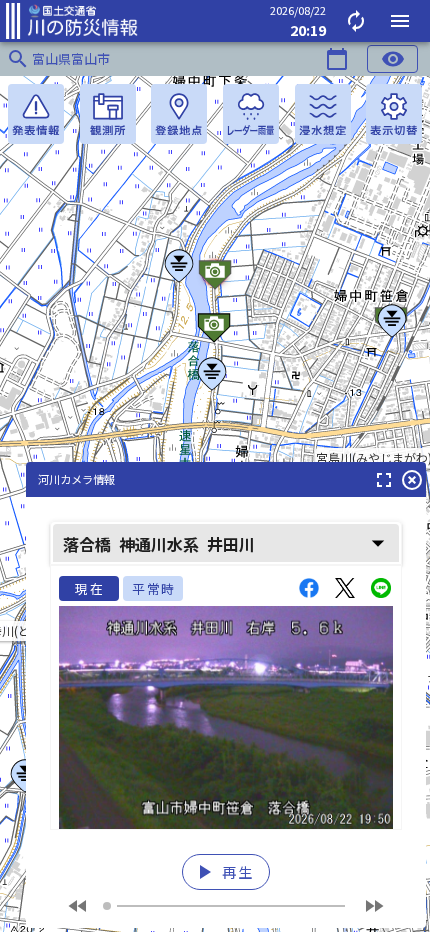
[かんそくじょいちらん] (108, 114)
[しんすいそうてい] (323, 114)
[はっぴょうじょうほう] (36, 114)
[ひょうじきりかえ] (394, 114)
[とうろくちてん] (179, 114)
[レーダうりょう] (251, 114)
